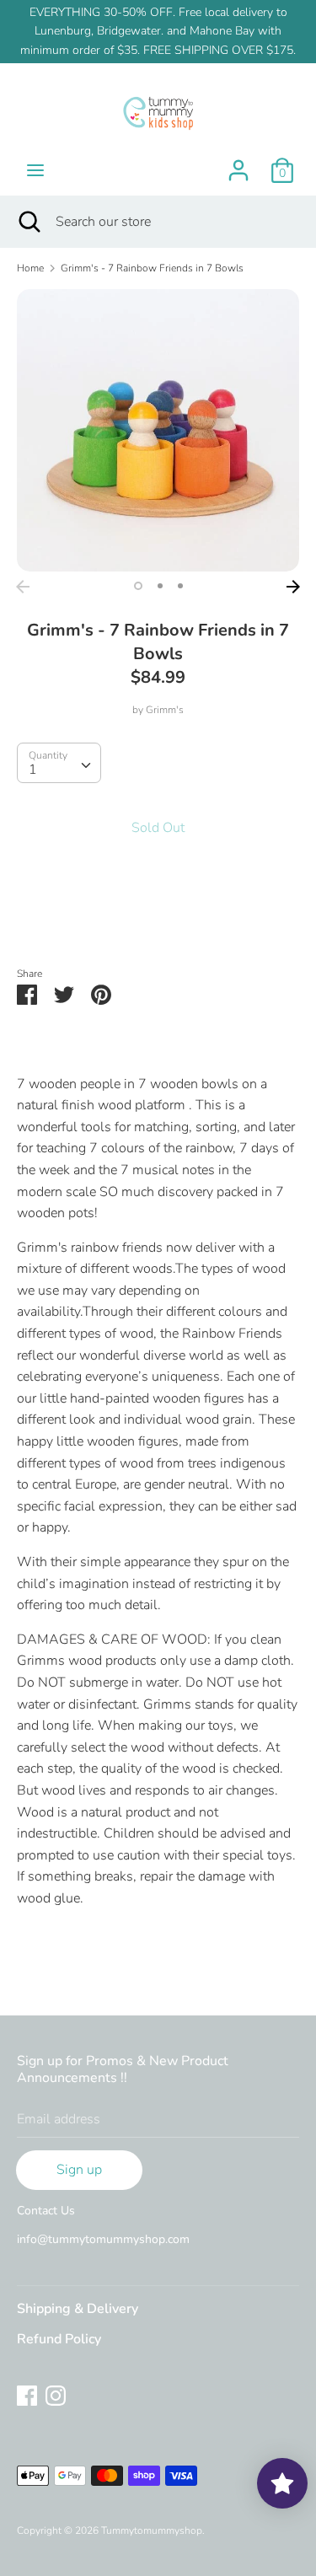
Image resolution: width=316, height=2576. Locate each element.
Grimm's (165, 710)
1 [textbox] (33, 770)
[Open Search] (28, 222)
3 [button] (180, 586)
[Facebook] (27, 2395)
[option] (158, 430)
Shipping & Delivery (78, 2309)
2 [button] (160, 586)
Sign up (79, 2170)
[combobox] (59, 763)
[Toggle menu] (35, 170)
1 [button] (138, 586)
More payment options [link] (158, 918)
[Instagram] (56, 2395)
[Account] (238, 164)
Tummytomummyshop (152, 2530)
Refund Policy (59, 2339)
